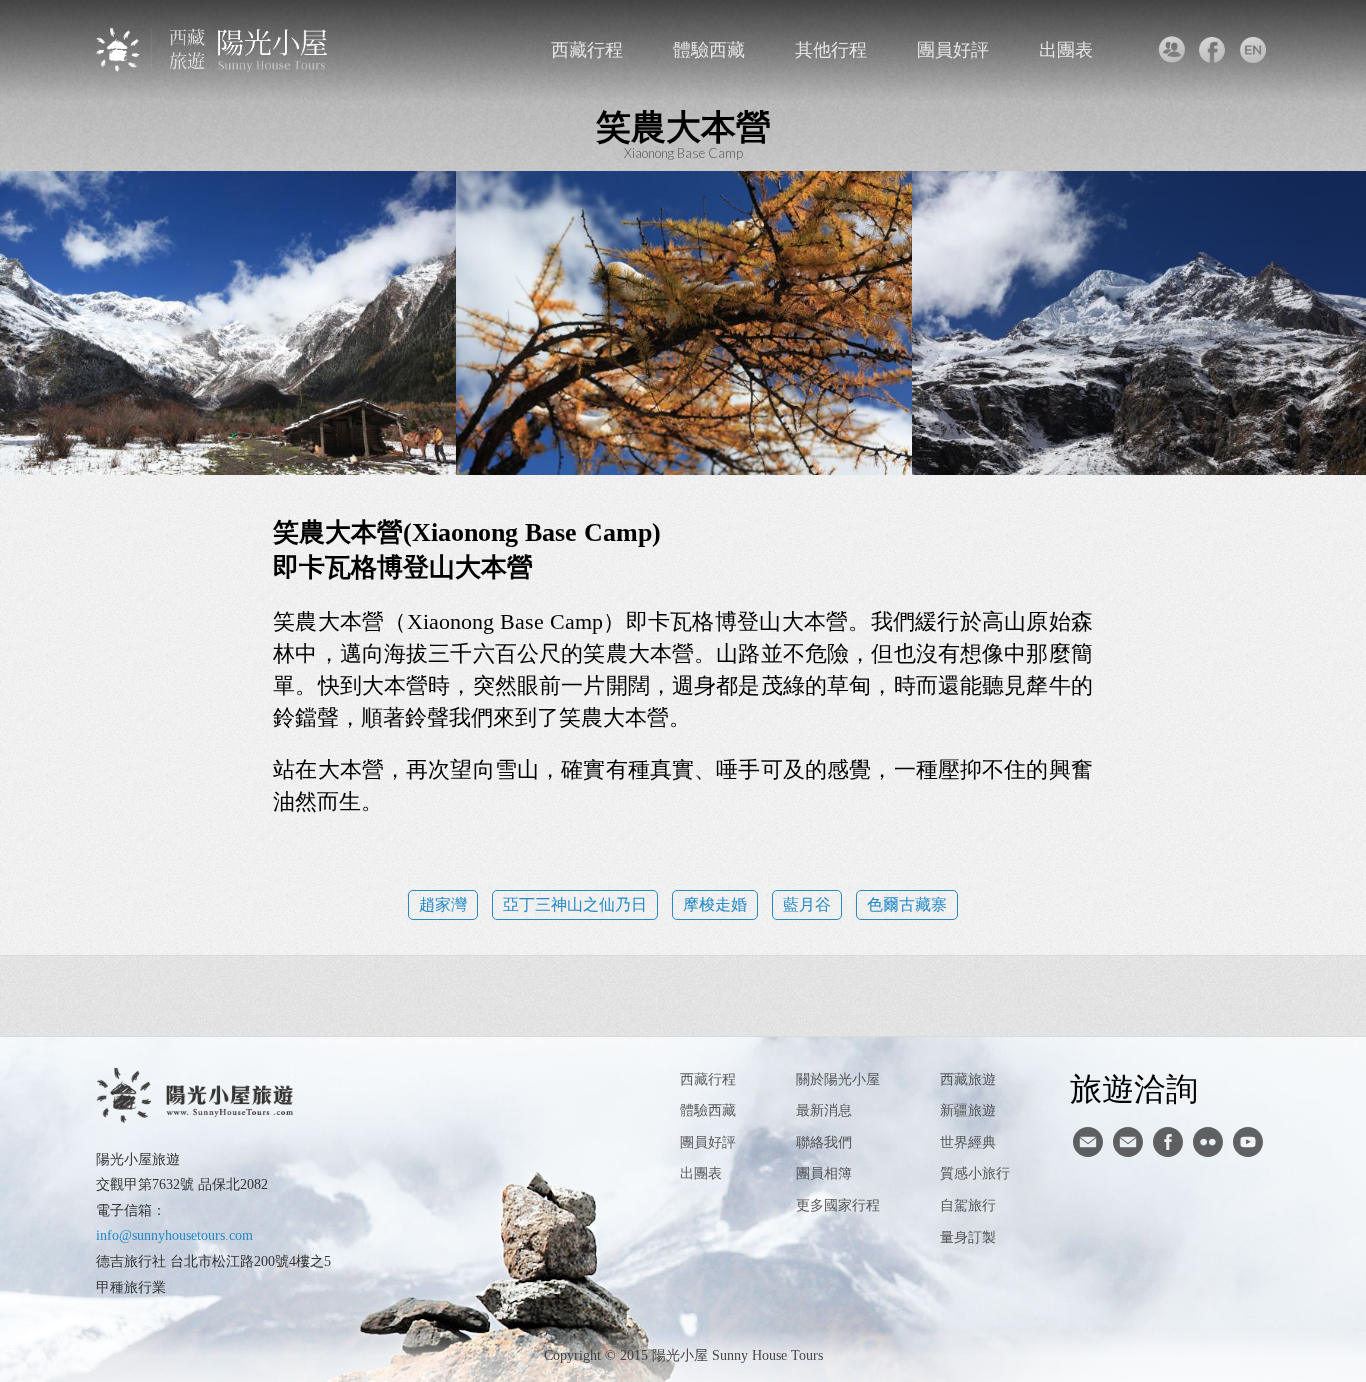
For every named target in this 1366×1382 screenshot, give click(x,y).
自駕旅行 (968, 1205)
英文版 (1252, 50)
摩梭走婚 (715, 904)
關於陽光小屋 (838, 1079)
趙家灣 (443, 904)
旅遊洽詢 (1134, 1088)
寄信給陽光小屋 (1088, 1142)
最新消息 (824, 1110)
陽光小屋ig (1128, 1142)
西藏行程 (587, 50)
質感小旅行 (975, 1173)
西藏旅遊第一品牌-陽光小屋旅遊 (213, 49)
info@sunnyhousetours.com (174, 1235)
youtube (1248, 1142)
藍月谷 (807, 904)
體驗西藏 (709, 50)
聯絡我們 (1170, 50)
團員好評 (953, 50)
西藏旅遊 (968, 1079)
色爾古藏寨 (907, 904)
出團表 (1066, 50)
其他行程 (831, 50)
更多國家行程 (838, 1205)
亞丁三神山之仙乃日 (575, 904)
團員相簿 (824, 1173)
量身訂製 (968, 1237)
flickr (1208, 1142)
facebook (1211, 50)
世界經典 (968, 1142)
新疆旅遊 (968, 1110)
